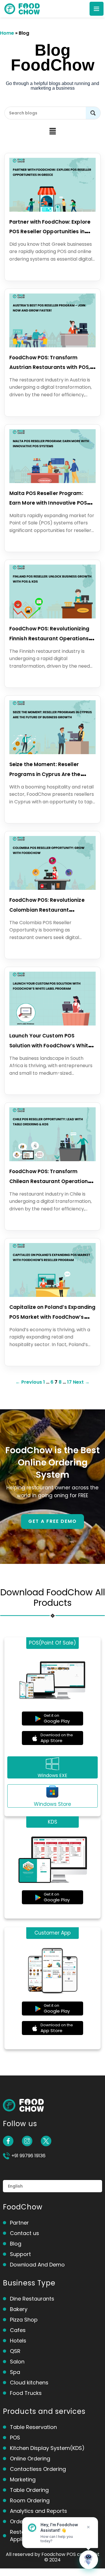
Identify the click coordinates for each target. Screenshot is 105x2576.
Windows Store (52, 1804)
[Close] (88, 2527)
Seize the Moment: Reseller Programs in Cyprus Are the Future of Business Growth (45, 774)
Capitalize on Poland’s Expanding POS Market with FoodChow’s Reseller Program (52, 1317)
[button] (52, 132)
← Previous (29, 1382)
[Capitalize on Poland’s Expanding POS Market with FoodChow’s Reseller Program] (52, 1293)
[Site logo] (22, 8)
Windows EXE (52, 1775)
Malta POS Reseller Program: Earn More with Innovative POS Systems (48, 503)
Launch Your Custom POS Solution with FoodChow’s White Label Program (50, 1045)
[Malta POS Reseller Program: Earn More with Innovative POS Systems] (52, 479)
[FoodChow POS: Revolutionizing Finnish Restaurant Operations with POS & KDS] (52, 615)
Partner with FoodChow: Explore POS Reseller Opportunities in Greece (50, 232)
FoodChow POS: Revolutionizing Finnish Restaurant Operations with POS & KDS (49, 638)
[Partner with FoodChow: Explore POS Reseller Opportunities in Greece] (52, 208)
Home (7, 33)
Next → (81, 1382)
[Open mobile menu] (97, 9)
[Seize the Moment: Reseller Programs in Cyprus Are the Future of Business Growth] (52, 750)
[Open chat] (89, 2560)
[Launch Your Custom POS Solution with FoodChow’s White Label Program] (52, 1022)
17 (69, 1382)
